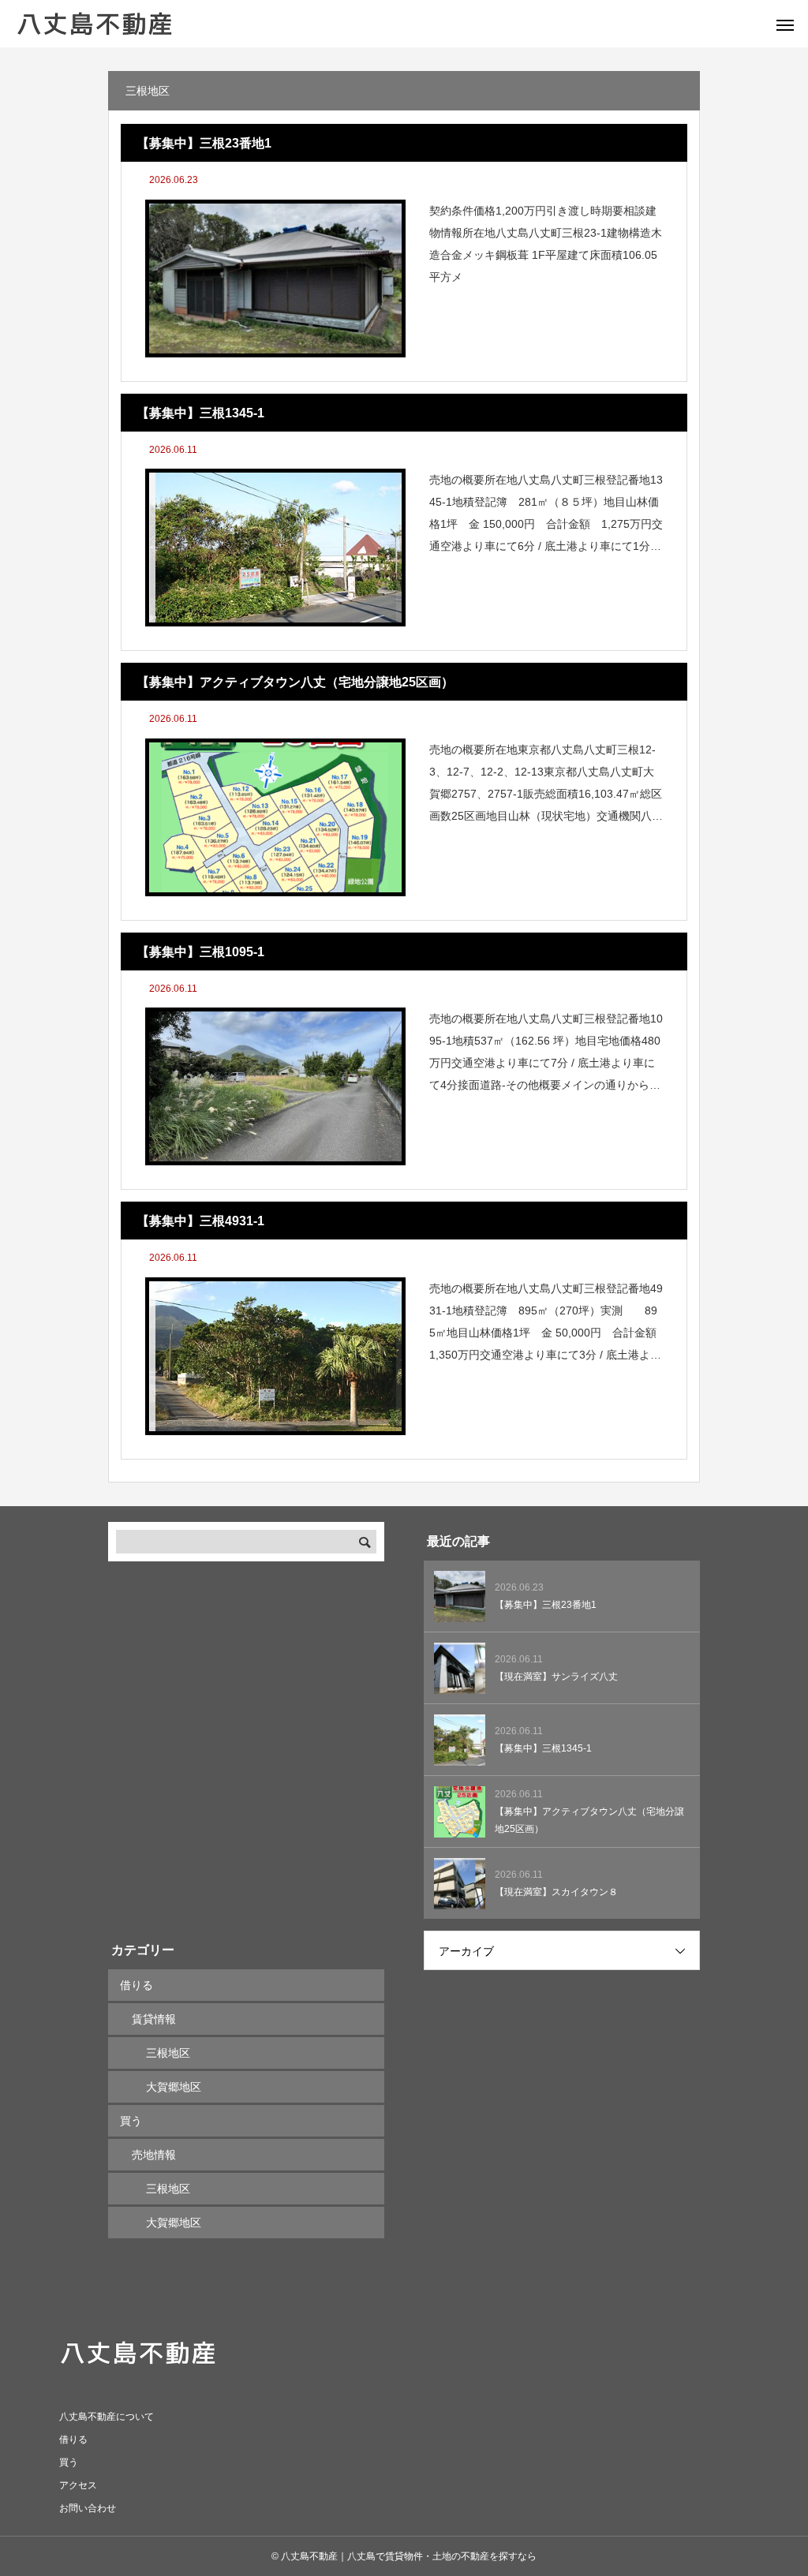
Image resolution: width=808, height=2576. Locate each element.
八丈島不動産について (107, 2417)
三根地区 (168, 2053)
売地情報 (154, 2155)
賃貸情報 (154, 2019)
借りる (137, 1985)
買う (131, 2121)
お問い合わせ (88, 2508)
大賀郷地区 (174, 2087)
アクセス (78, 2485)
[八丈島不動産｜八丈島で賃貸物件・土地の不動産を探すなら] (95, 24)
